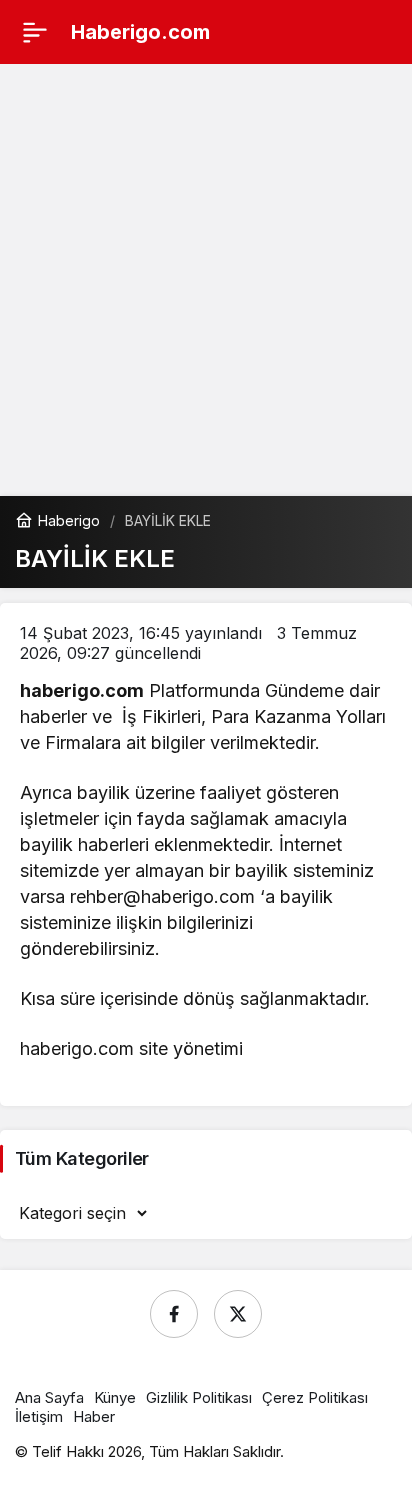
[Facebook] (174, 1314)
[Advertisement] (206, 280)
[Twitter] (238, 1314)
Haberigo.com (140, 32)
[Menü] (35, 32)
